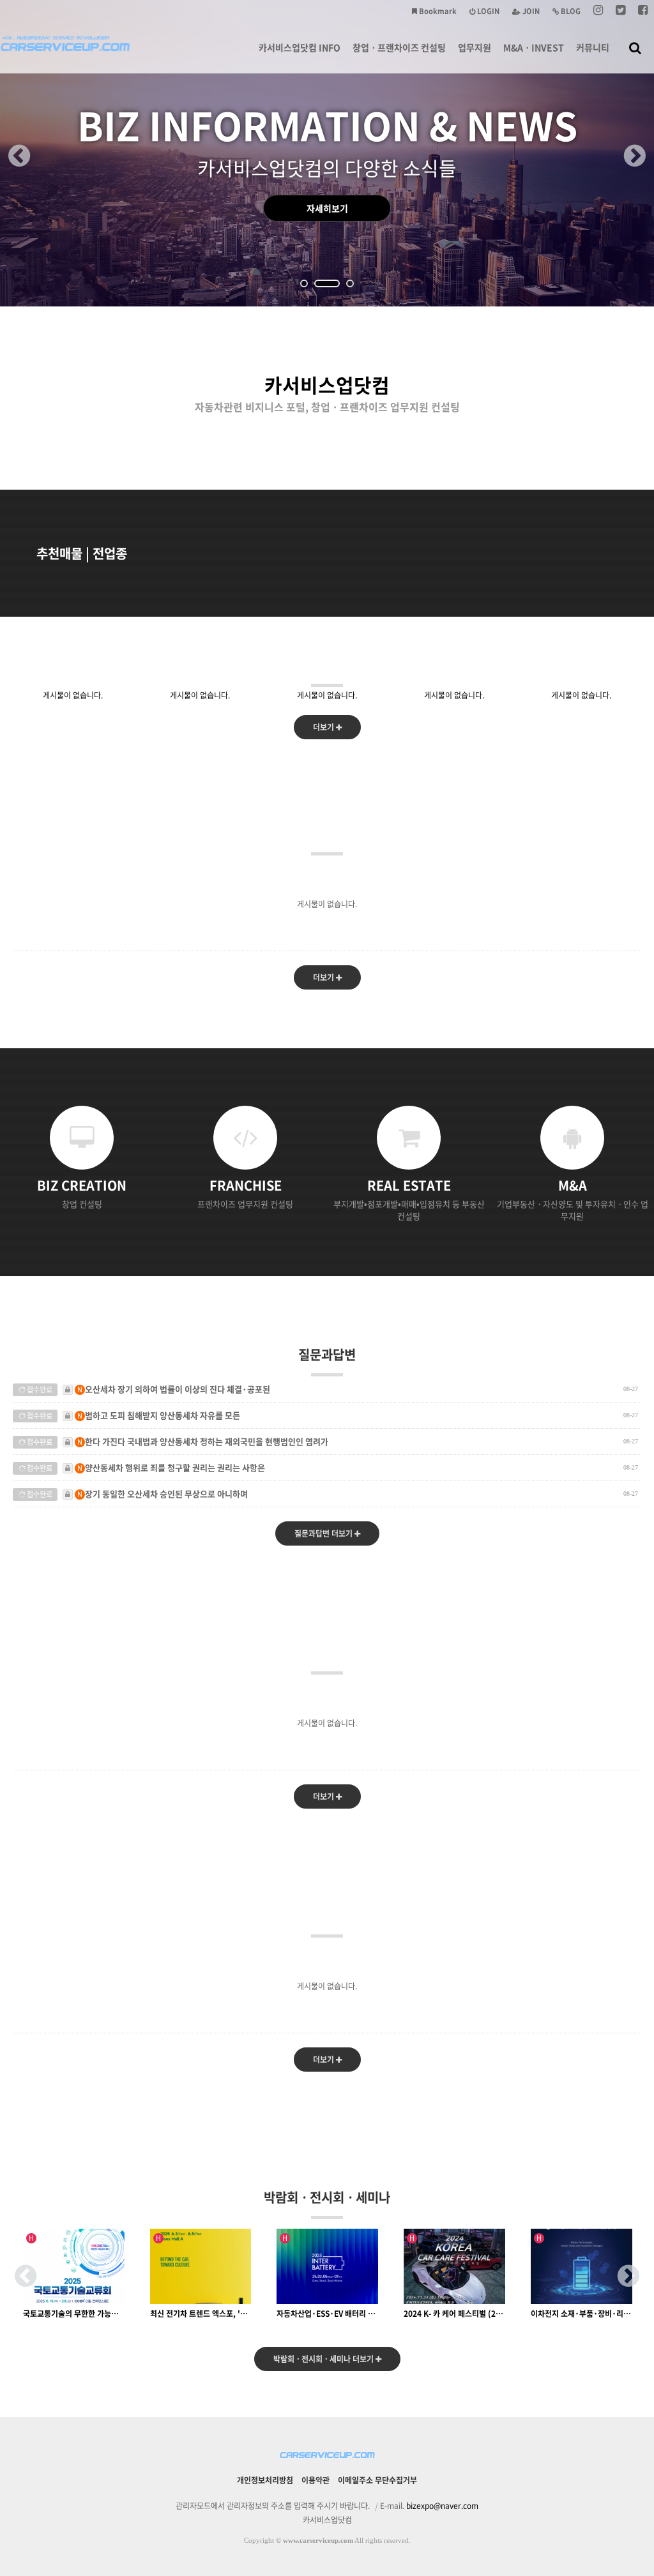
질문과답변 (327, 1354)
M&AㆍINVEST (534, 47)
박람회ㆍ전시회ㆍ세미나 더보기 (324, 2359)
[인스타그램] (598, 11)
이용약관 (316, 2480)
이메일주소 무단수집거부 (377, 2480)
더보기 (324, 727)
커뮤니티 (593, 47)
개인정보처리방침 (265, 2480)
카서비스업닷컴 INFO (300, 47)
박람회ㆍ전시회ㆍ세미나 (327, 2197)
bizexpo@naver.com (442, 2506)
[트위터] (620, 11)
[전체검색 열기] (635, 47)
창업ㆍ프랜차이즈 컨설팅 (399, 47)
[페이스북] (643, 11)
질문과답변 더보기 (324, 1533)
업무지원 (475, 47)
